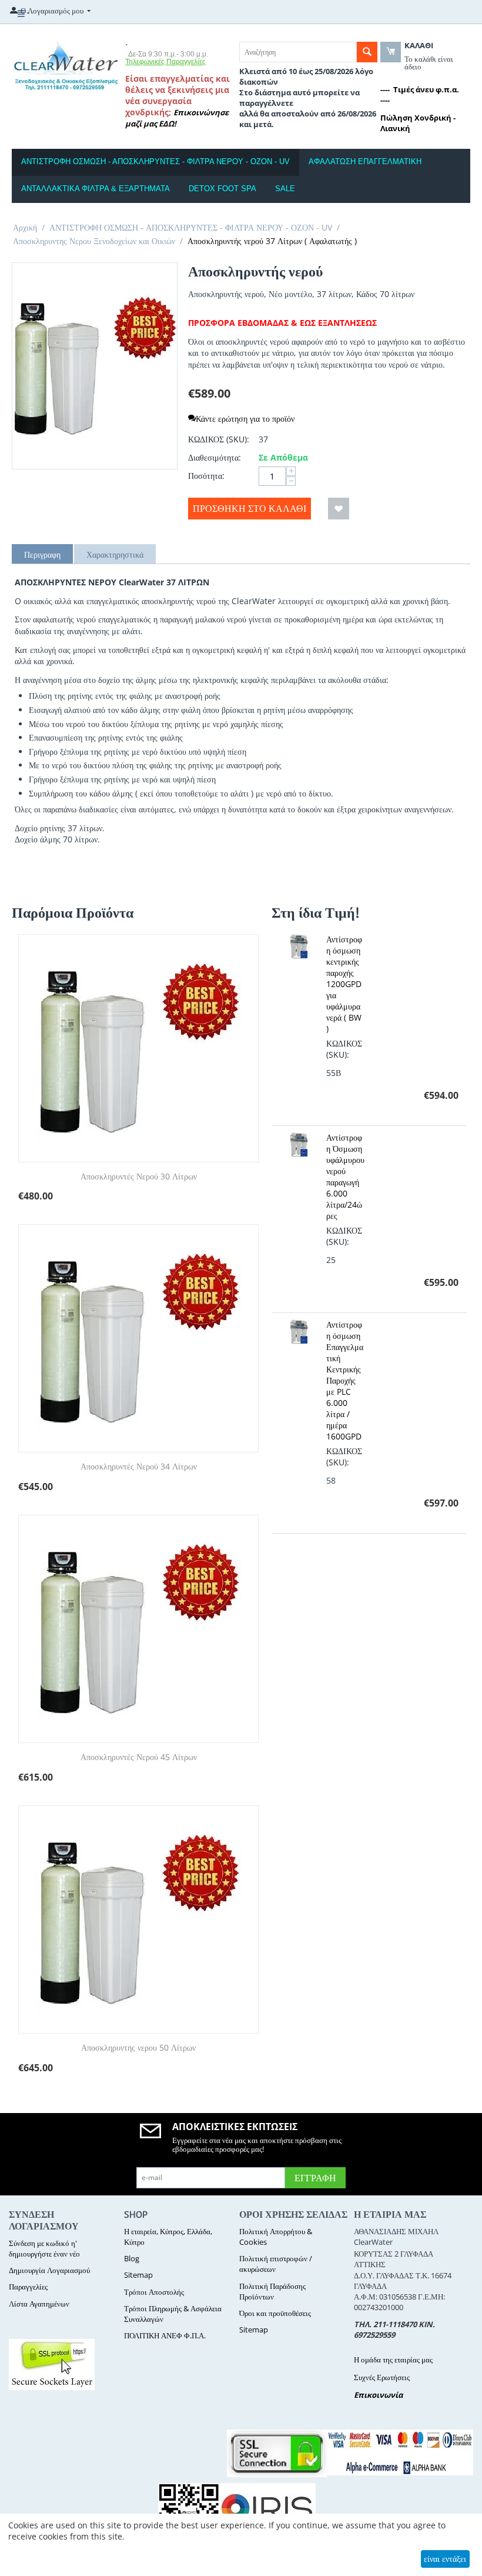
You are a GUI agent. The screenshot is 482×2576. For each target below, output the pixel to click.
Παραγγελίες (28, 2287)
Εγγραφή (315, 2178)
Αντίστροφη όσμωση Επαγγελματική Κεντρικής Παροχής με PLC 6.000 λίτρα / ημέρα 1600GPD (345, 1380)
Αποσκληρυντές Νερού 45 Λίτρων (139, 1757)
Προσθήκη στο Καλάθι (250, 508)
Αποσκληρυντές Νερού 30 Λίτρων (139, 1177)
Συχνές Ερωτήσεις (382, 2377)
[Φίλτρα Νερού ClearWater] (66, 65)
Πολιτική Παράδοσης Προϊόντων (272, 2291)
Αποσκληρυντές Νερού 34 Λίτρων (139, 1467)
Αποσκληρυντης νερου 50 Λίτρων (138, 2048)
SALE (285, 189)
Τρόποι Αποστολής (154, 2292)
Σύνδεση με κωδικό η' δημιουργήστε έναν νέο (44, 2248)
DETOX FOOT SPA (222, 189)
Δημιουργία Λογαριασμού (49, 2270)
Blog (132, 2258)
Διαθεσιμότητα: (215, 457)
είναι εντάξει (445, 2559)
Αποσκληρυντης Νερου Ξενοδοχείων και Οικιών (94, 241)
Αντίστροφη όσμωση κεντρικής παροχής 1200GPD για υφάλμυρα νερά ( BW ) (344, 984)
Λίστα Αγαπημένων (39, 2304)
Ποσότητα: (206, 476)
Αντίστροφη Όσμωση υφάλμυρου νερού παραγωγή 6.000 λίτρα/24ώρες (345, 1177)
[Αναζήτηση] (367, 52)
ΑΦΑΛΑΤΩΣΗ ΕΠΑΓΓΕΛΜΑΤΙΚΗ (365, 161)
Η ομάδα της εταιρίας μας (393, 2360)
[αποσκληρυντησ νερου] (95, 366)
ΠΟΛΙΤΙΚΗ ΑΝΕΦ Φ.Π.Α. (165, 2335)
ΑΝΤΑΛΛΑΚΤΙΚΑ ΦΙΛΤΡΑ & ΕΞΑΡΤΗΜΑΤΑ (96, 189)
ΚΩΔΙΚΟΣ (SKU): (219, 439)
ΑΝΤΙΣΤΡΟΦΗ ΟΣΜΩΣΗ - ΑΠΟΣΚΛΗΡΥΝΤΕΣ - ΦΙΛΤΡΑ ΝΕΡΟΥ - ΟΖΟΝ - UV (155, 161)
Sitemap (138, 2275)
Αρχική (25, 227)
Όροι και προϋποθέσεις (275, 2313)
